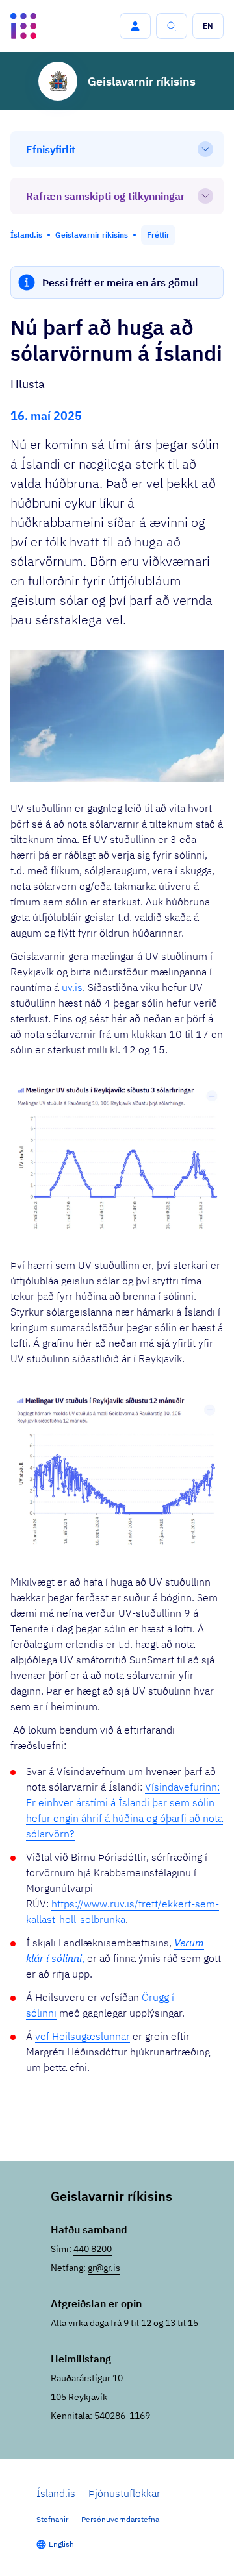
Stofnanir (52, 2519)
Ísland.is (56, 2493)
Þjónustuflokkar (124, 2493)
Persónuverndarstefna (120, 2519)
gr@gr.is (104, 2268)
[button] (135, 26)
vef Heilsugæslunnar (83, 2036)
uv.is (72, 987)
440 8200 (93, 2249)
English (61, 2544)
